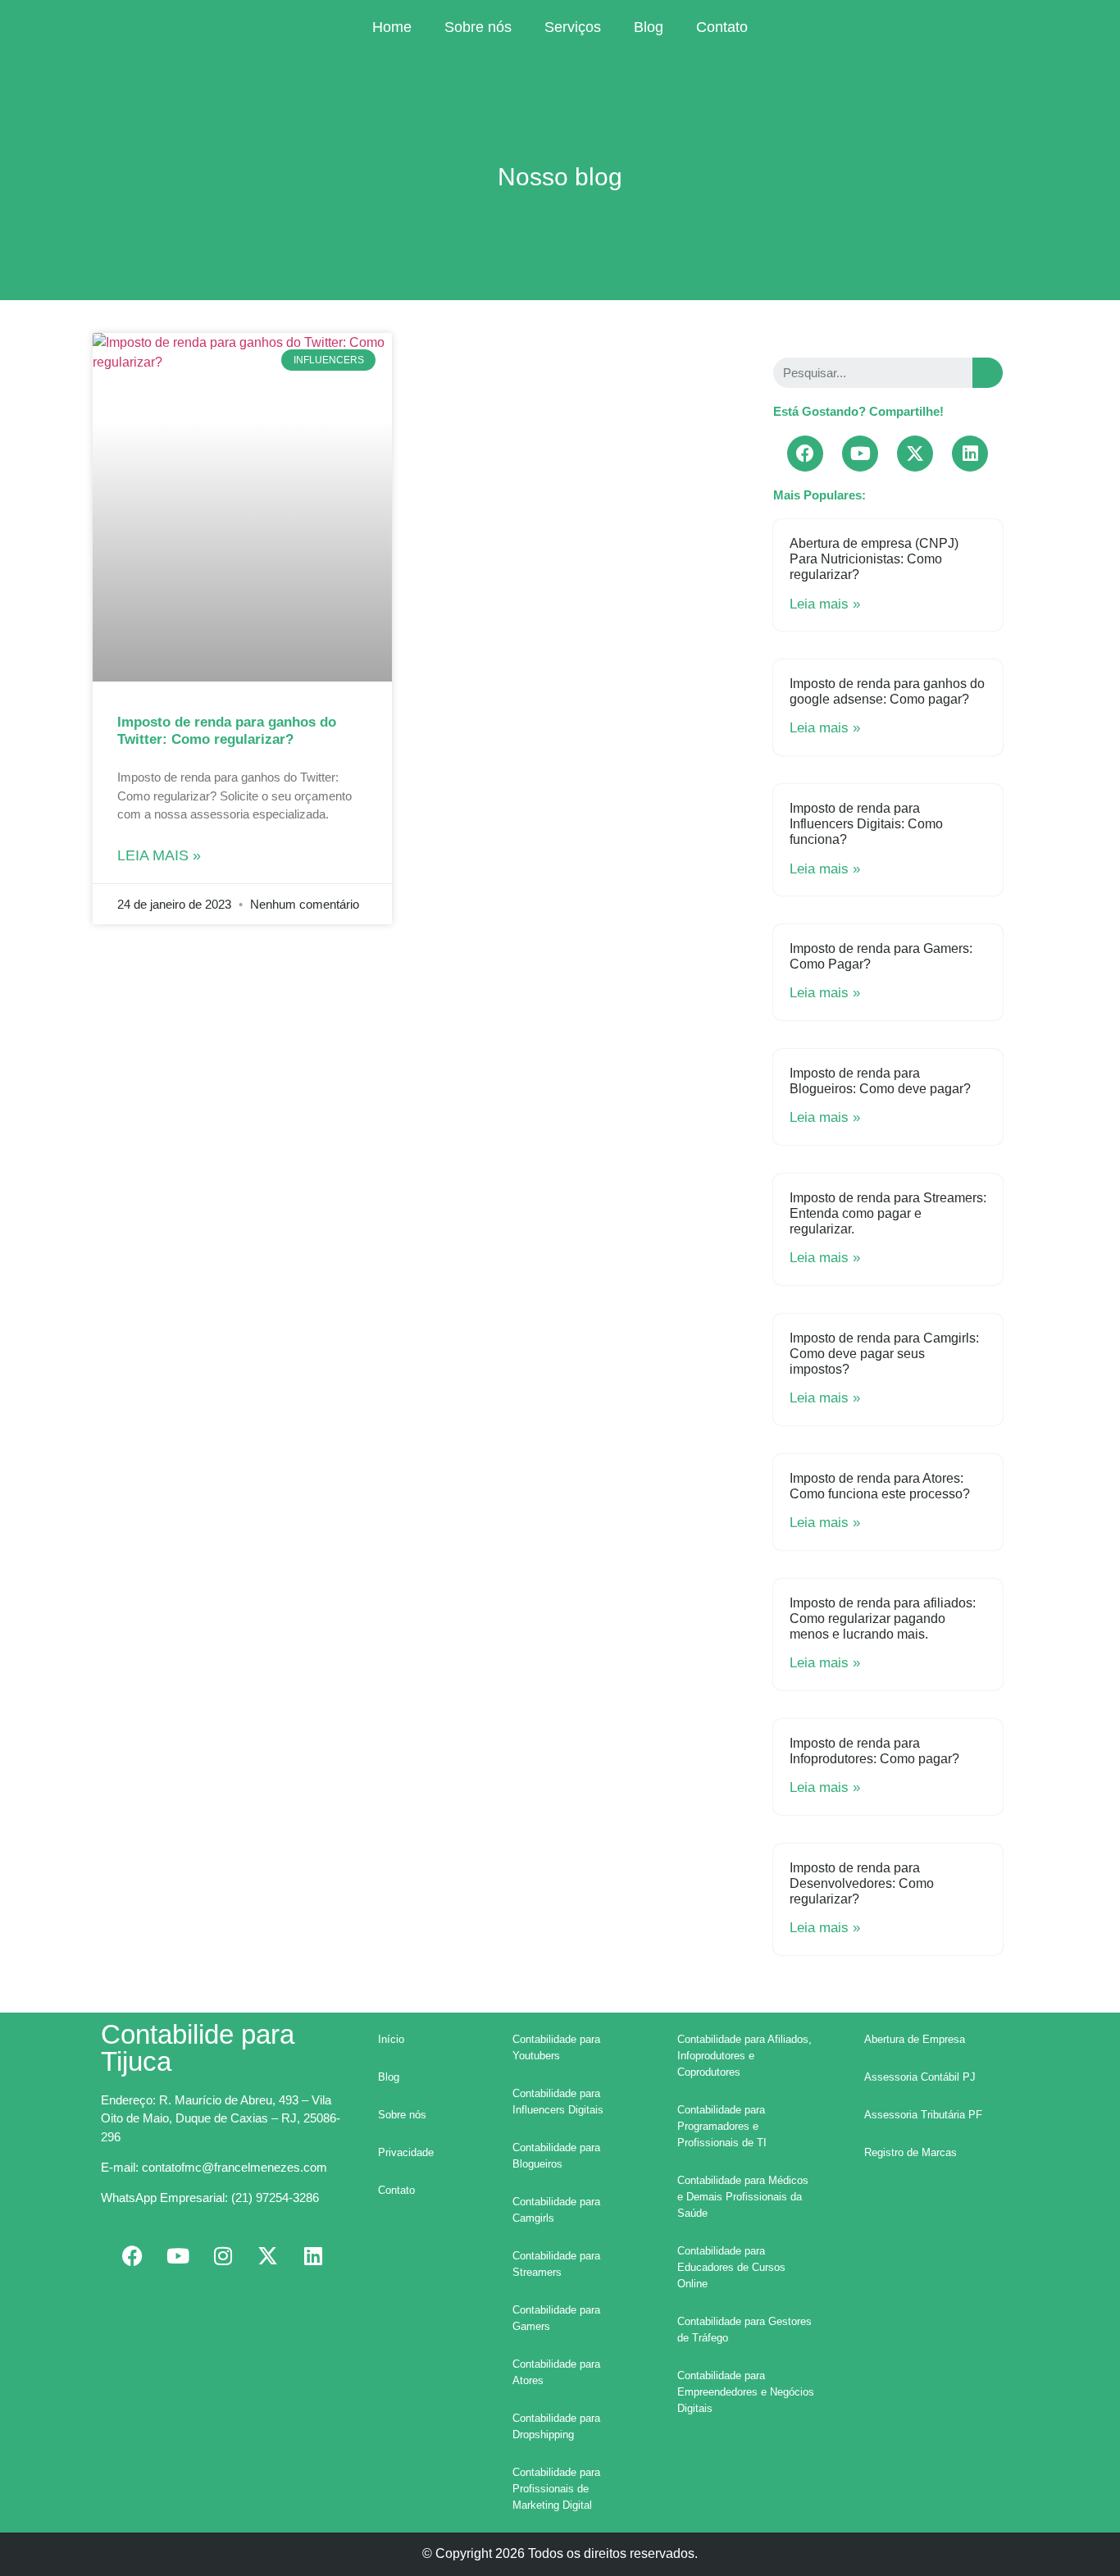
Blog (649, 27)
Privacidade (406, 2152)
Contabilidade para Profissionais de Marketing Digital (556, 2489)
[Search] (988, 373)
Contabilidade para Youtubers (556, 2047)
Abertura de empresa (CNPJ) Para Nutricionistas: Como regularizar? (874, 559)
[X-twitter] (915, 454)
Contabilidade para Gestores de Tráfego (744, 2330)
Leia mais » (159, 855)
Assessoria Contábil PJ (920, 2077)
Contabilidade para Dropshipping (556, 2426)
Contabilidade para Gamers (556, 2318)
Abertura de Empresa (915, 2039)
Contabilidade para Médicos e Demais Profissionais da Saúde (743, 2197)
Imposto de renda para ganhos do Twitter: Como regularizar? (227, 730)
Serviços (573, 27)
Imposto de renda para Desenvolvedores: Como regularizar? (862, 1883)
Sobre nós (478, 27)
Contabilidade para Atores (556, 2372)
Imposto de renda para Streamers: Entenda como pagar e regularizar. (888, 1213)
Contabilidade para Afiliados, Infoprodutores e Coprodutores (744, 2056)
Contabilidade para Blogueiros (556, 2156)
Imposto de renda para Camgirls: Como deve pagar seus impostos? (884, 1354)
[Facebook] (805, 454)
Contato (722, 27)
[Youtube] (860, 454)
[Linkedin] (970, 454)
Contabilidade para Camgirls (556, 2210)
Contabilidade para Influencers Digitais (558, 2102)
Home (392, 27)
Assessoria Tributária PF (923, 2115)
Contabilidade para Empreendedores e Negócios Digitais (746, 2392)
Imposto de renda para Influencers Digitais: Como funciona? (866, 824)
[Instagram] (223, 2255)
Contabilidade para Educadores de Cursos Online (731, 2267)
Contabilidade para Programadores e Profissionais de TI (722, 2126)
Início (391, 2039)
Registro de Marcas (911, 2152)
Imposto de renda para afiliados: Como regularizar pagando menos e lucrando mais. (883, 1619)
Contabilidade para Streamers (556, 2264)
